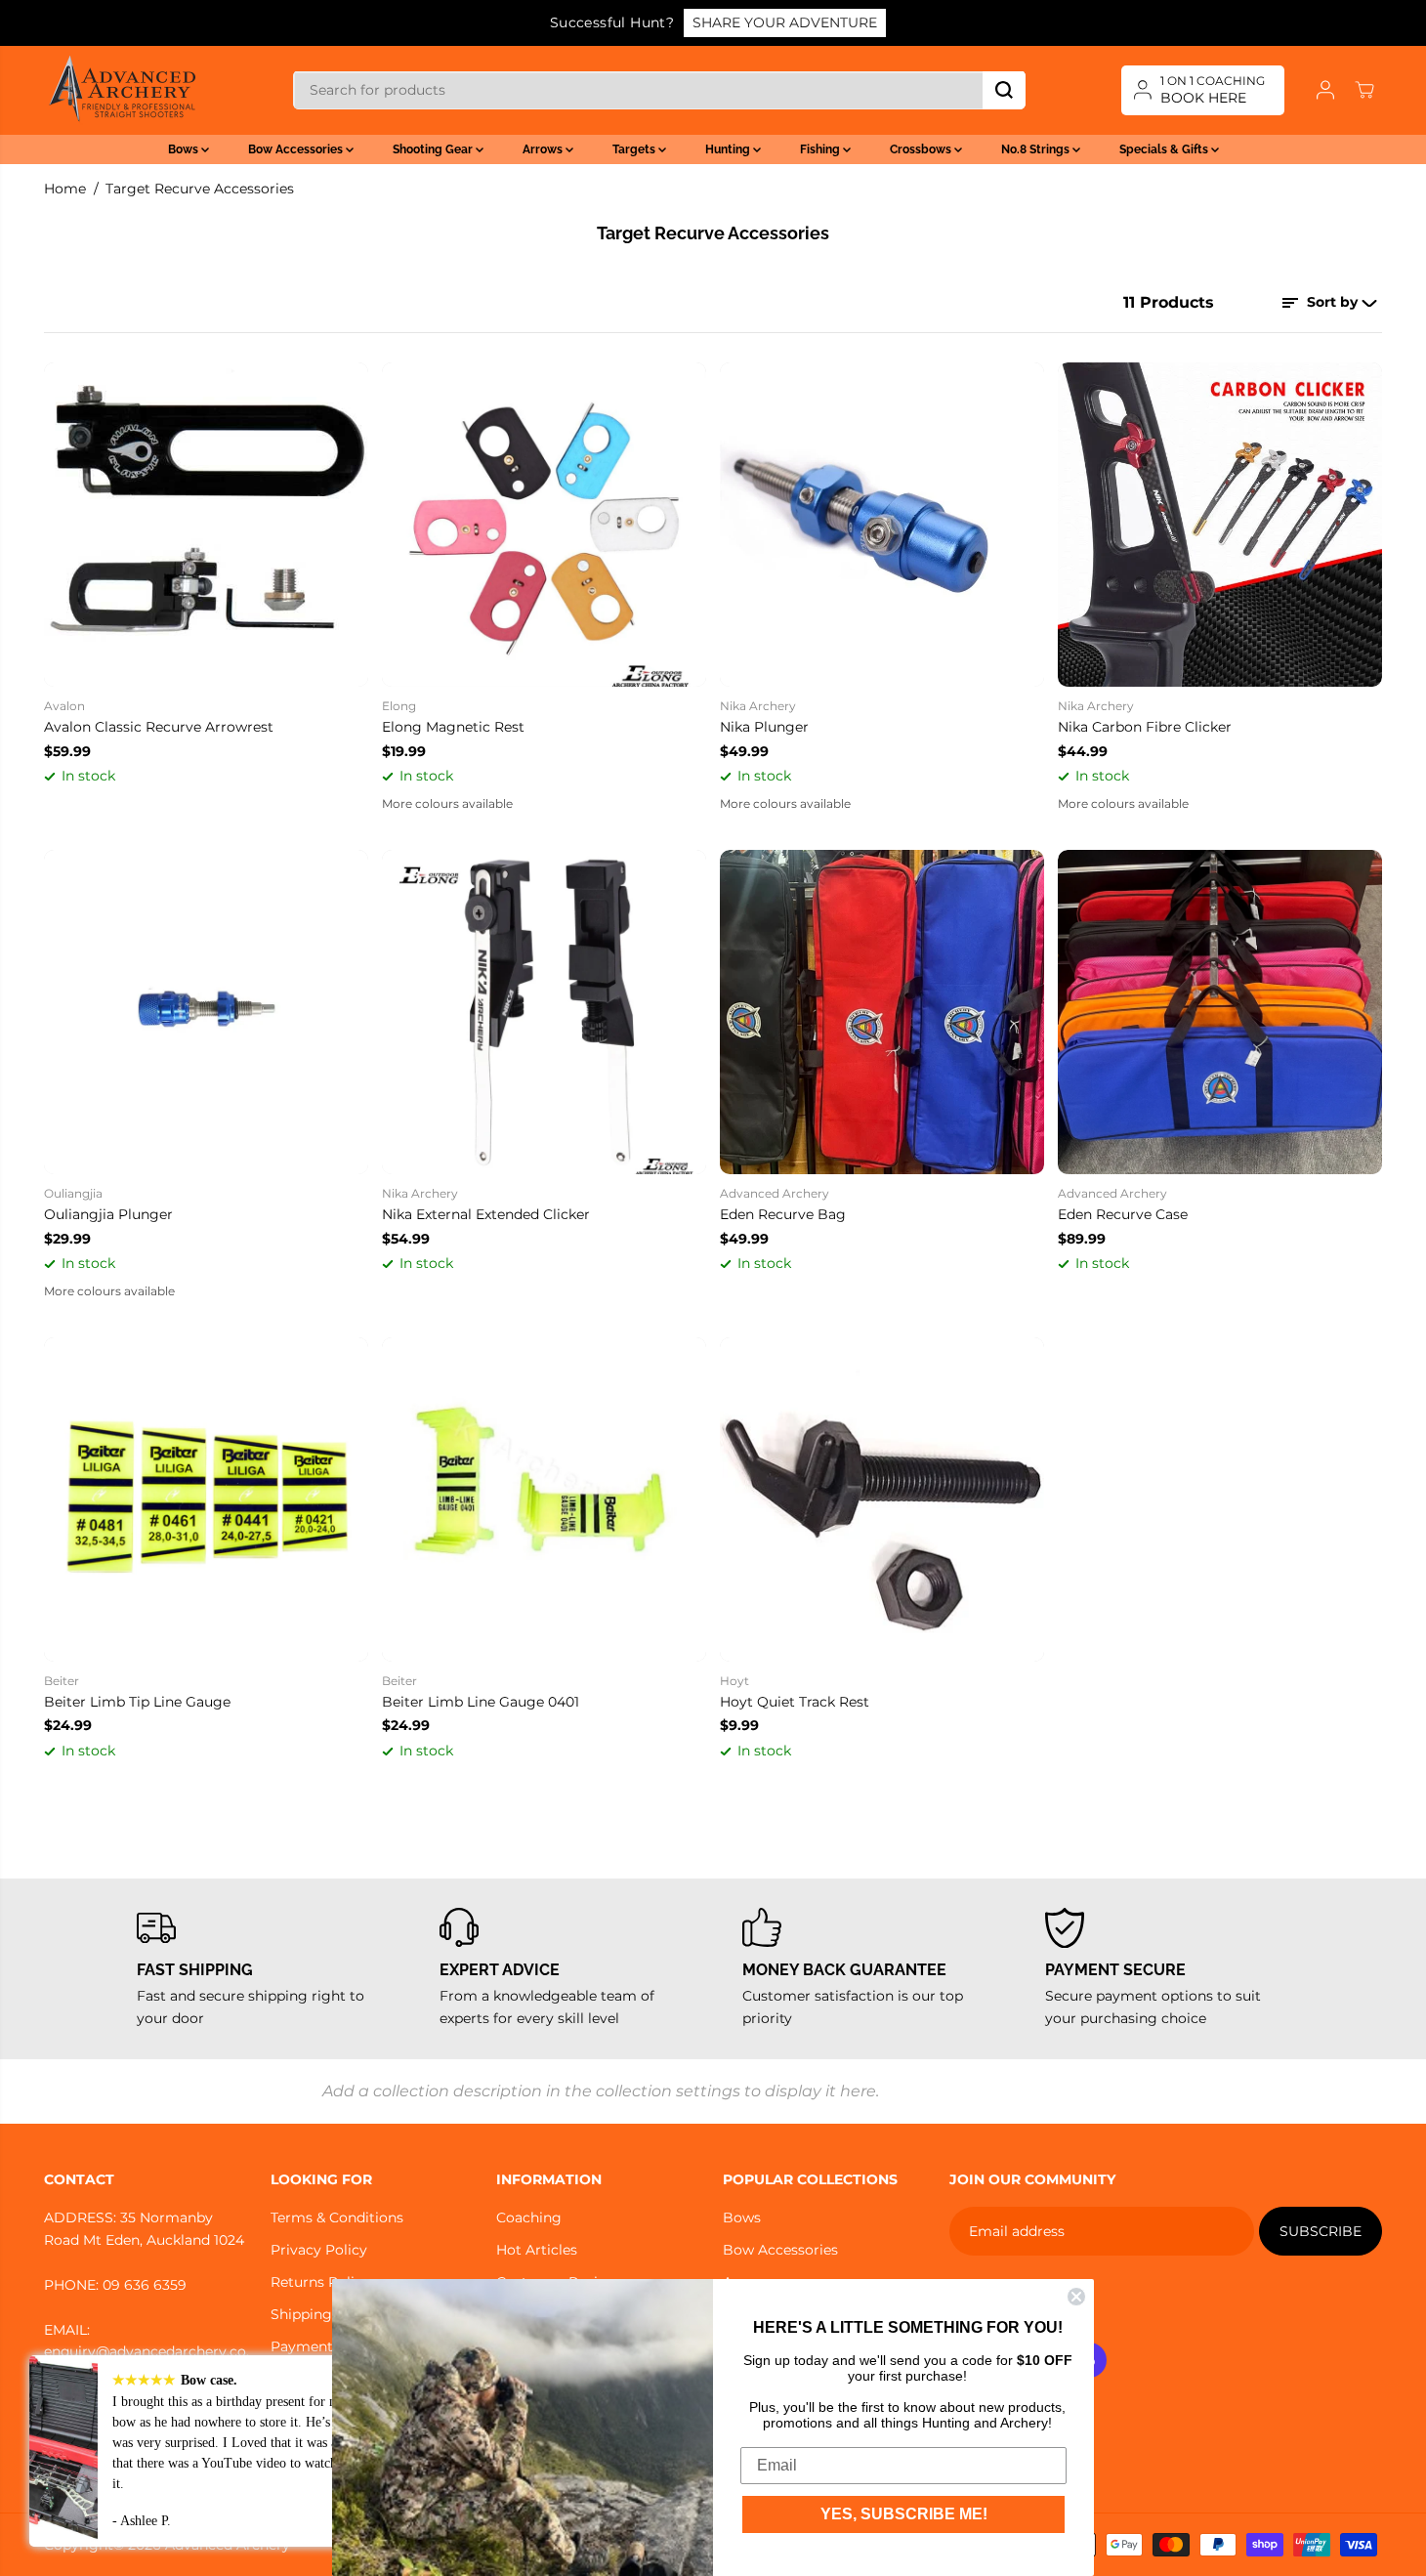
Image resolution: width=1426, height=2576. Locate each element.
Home (65, 189)
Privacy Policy (319, 2250)
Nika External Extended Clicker (486, 1214)
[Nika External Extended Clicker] (544, 1012)
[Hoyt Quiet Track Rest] (882, 1499)
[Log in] (1325, 90)
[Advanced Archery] (122, 90)
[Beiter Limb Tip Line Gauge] (206, 1499)
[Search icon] (1004, 90)
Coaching (529, 2217)
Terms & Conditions (337, 2217)
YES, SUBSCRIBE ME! (904, 2514)
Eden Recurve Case (1123, 1214)
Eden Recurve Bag (783, 1214)
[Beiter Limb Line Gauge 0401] (544, 1499)
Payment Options (331, 2346)
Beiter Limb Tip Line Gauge (137, 1702)
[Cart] (1364, 90)
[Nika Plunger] (882, 525)
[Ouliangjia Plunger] (206, 1012)
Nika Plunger (764, 727)
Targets (635, 149)
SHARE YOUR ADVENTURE (785, 22)
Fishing (821, 149)
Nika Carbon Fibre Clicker (1145, 727)
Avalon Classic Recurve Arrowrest (159, 727)
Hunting (729, 149)
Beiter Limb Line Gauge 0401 (481, 1702)
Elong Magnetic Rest (453, 727)
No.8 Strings (1037, 149)
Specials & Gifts (1165, 149)
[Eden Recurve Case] (1220, 1012)
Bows (185, 149)
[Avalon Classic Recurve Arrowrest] (206, 525)
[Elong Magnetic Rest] (544, 525)
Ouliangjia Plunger (108, 1214)
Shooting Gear (434, 149)
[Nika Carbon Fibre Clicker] (1220, 525)
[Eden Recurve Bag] (882, 1012)
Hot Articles (537, 2250)
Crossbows (922, 149)
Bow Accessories (297, 149)
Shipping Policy (324, 2314)
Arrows (544, 149)
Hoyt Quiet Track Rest (795, 1702)
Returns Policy (320, 2282)
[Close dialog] (1076, 2297)
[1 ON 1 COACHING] (1203, 90)
